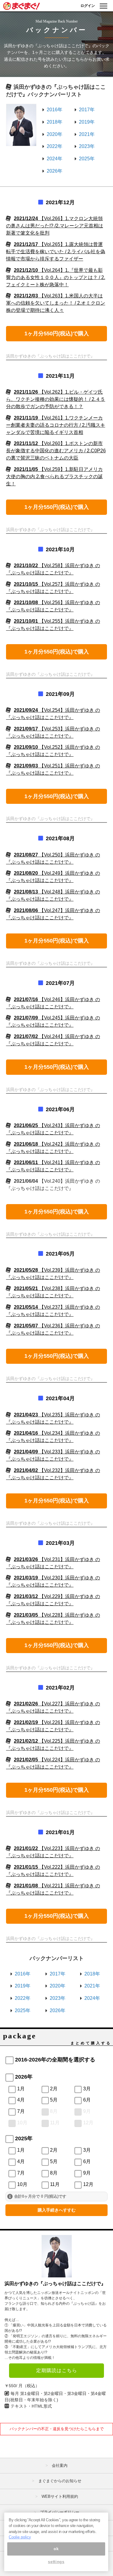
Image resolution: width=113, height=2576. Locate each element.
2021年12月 (60, 202)
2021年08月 (60, 838)
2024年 (55, 159)
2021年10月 (60, 549)
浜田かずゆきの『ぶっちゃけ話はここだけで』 (55, 2284)
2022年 (55, 146)
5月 (54, 2100)
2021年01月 (60, 1832)
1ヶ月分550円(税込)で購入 (57, 334)
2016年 (55, 110)
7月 (21, 2111)
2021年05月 (60, 1254)
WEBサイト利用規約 (60, 2496)
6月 (87, 2100)
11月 (55, 2123)
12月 (88, 2123)
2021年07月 (60, 983)
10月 (22, 2123)
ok (56, 2549)
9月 (87, 2111)
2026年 (55, 171)
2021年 (87, 134)
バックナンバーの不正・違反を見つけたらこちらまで (57, 2429)
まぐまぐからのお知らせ (60, 2481)
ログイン (88, 6)
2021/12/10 (56, 277)
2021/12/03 (56, 303)
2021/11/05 (54, 476)
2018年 (55, 122)
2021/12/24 (55, 226)
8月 (54, 2111)
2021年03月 (60, 1543)
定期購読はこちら (57, 2370)
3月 (87, 2089)
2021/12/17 (56, 252)
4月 (21, 2100)
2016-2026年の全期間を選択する (55, 2060)
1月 (21, 2089)
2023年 (87, 146)
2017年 (87, 110)
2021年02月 (60, 1688)
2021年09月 (60, 694)
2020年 (55, 134)
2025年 (87, 159)
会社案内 (60, 2465)
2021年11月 (60, 376)
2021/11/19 (56, 425)
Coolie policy (20, 2537)
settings (56, 2562)
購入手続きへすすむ (57, 2210)
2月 (54, 2089)
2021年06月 (60, 1109)
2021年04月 (60, 1398)
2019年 (87, 122)
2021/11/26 (56, 399)
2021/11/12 (56, 451)
